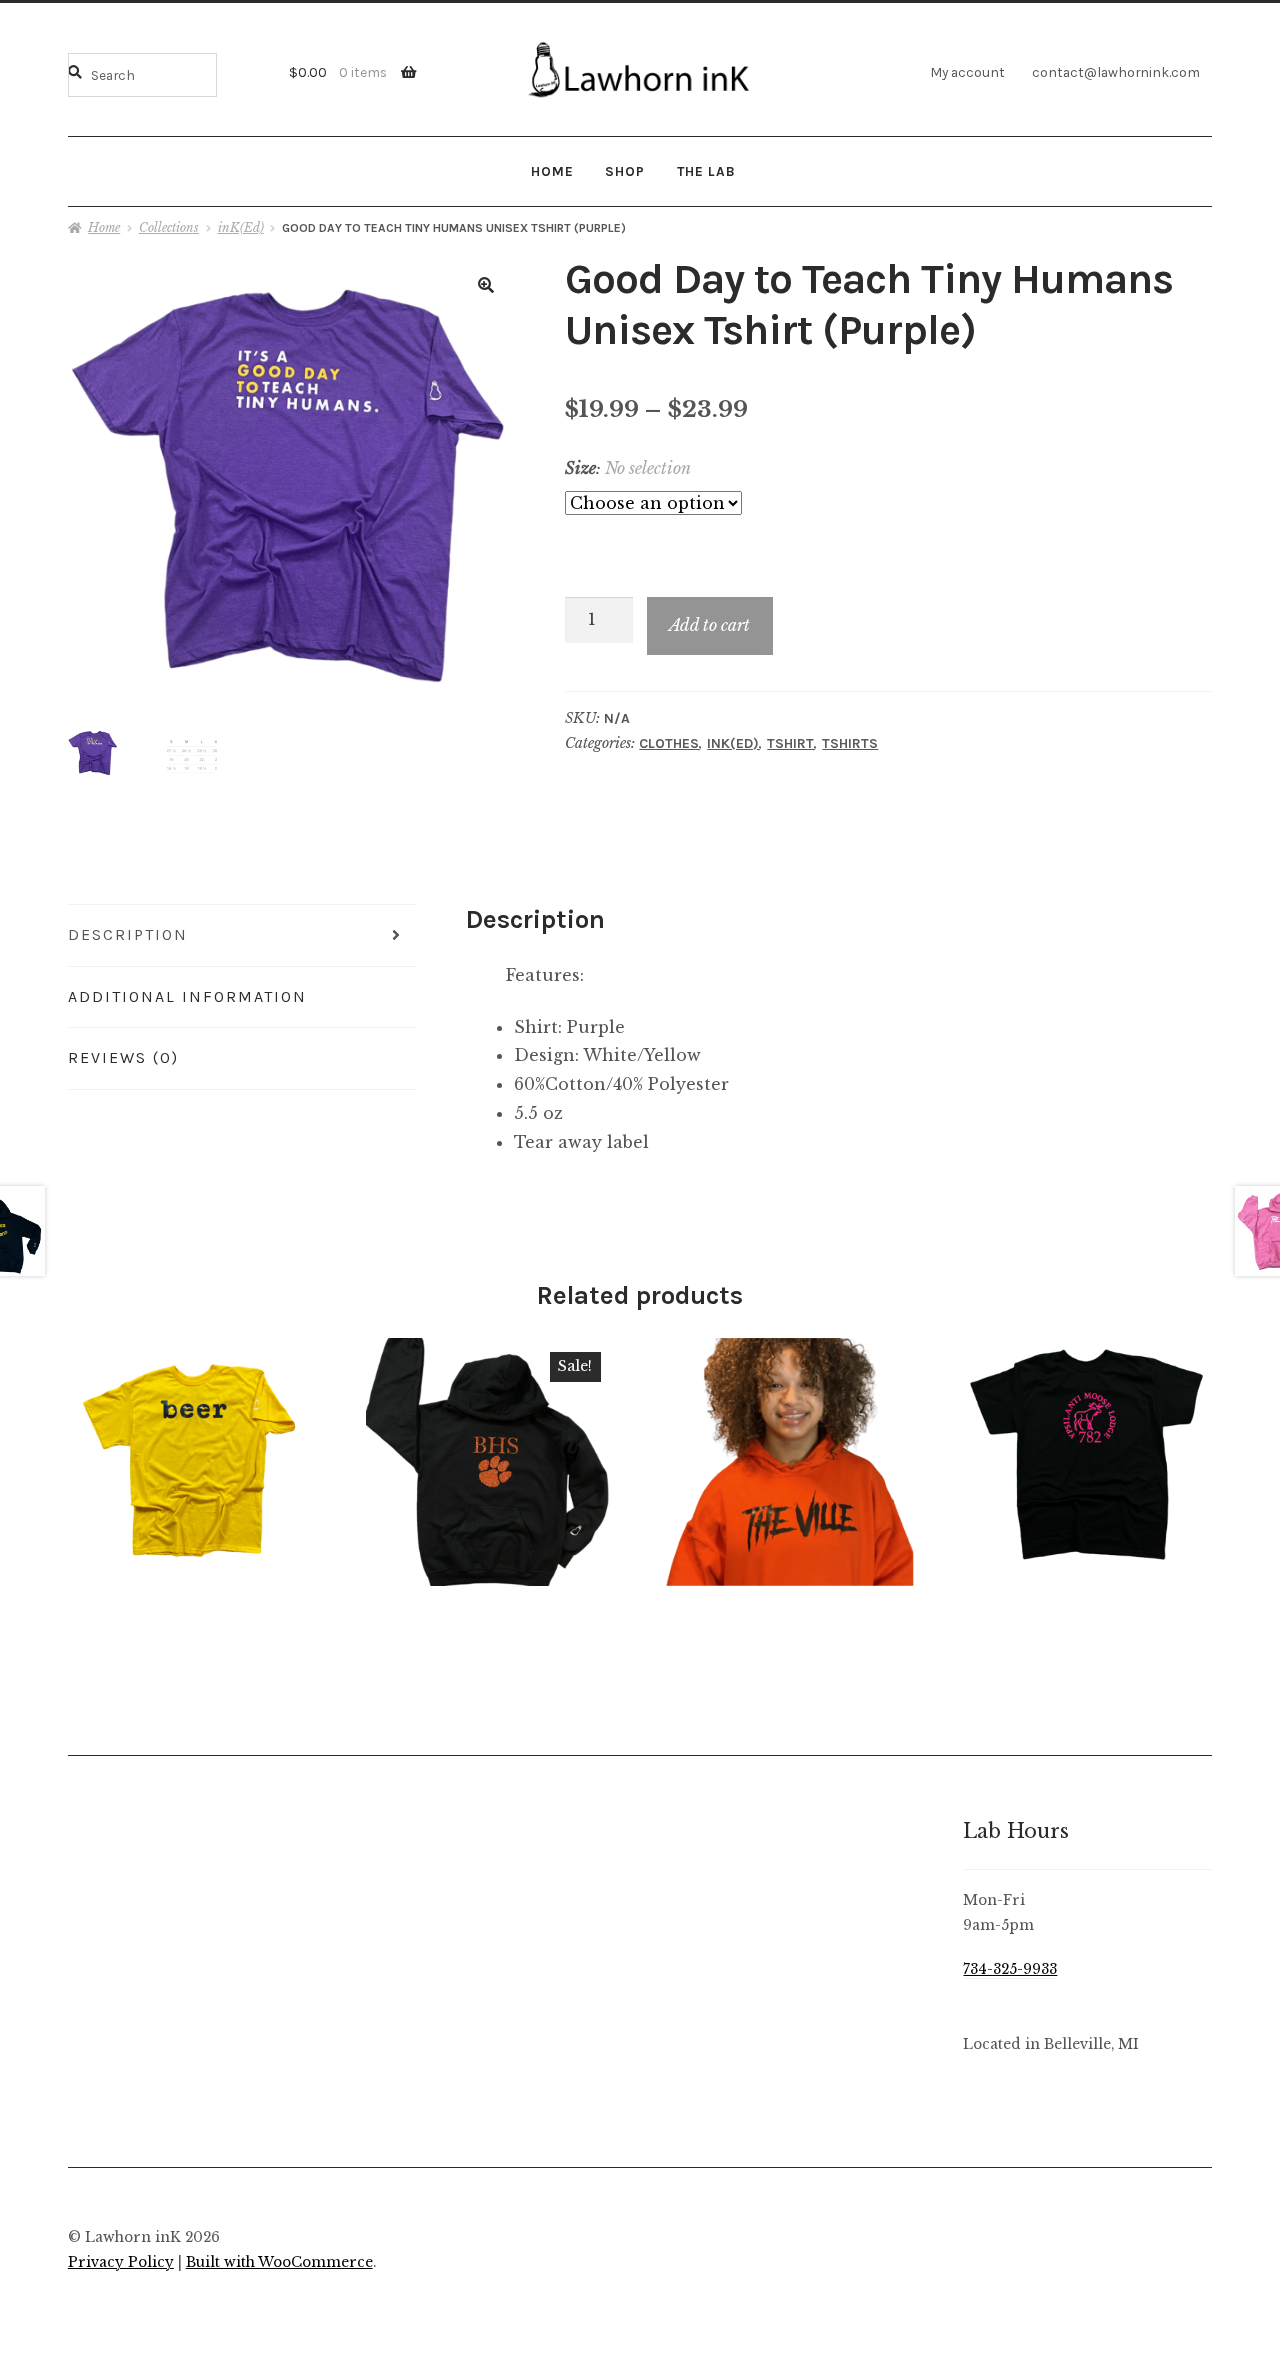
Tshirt (790, 743)
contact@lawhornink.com (1116, 72)
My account (967, 72)
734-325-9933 (1010, 1969)
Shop (625, 171)
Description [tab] (128, 934)
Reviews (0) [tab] (123, 1057)
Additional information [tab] (187, 996)
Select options (192, 1461)
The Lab (706, 171)
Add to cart (709, 625)
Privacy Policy (121, 2262)
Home (552, 171)
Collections (169, 227)
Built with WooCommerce (279, 2262)
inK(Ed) (241, 227)
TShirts (850, 743)
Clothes (669, 743)
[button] (486, 285)
